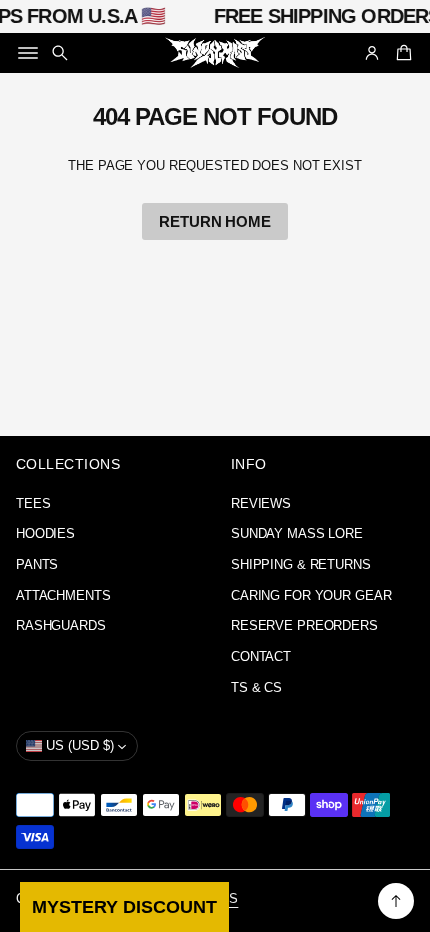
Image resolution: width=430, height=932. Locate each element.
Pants (37, 565)
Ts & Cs (256, 688)
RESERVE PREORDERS (304, 626)
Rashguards (61, 626)
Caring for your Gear (311, 596)
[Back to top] (396, 901)
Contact (261, 657)
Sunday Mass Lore (297, 534)
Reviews (261, 504)
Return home (214, 221)
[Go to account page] (372, 53)
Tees (33, 504)
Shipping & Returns (301, 565)
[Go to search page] (60, 53)
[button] (60, 53)
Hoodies (45, 534)
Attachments (63, 596)
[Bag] (401, 53)
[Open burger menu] (28, 53)
